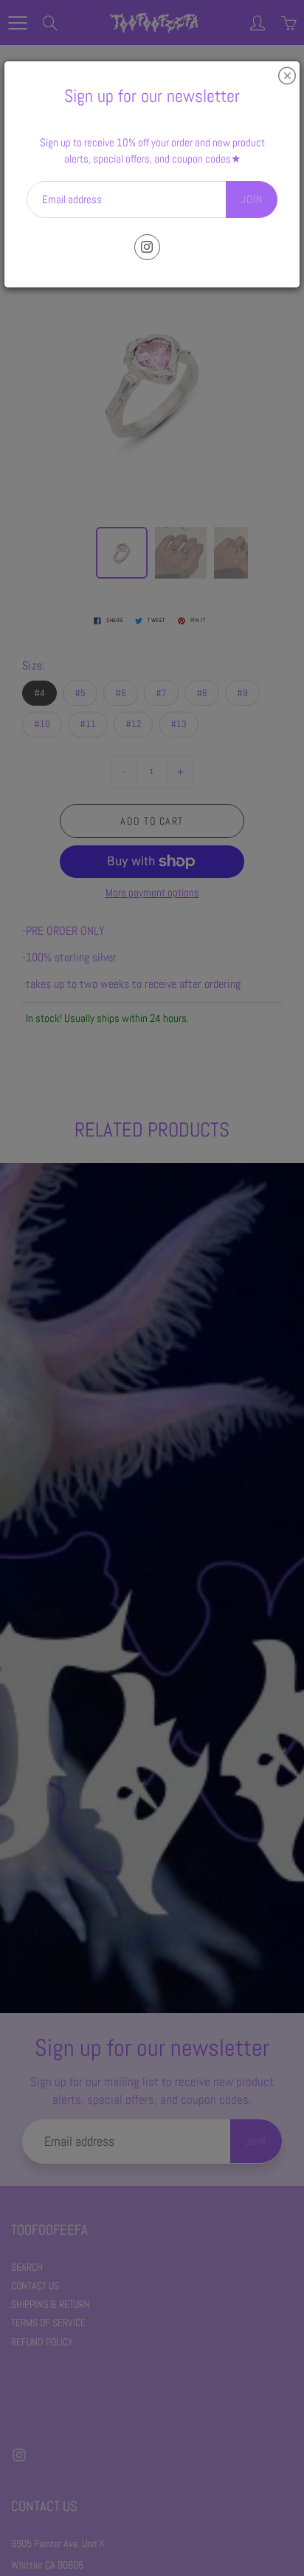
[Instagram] (147, 247)
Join (252, 199)
